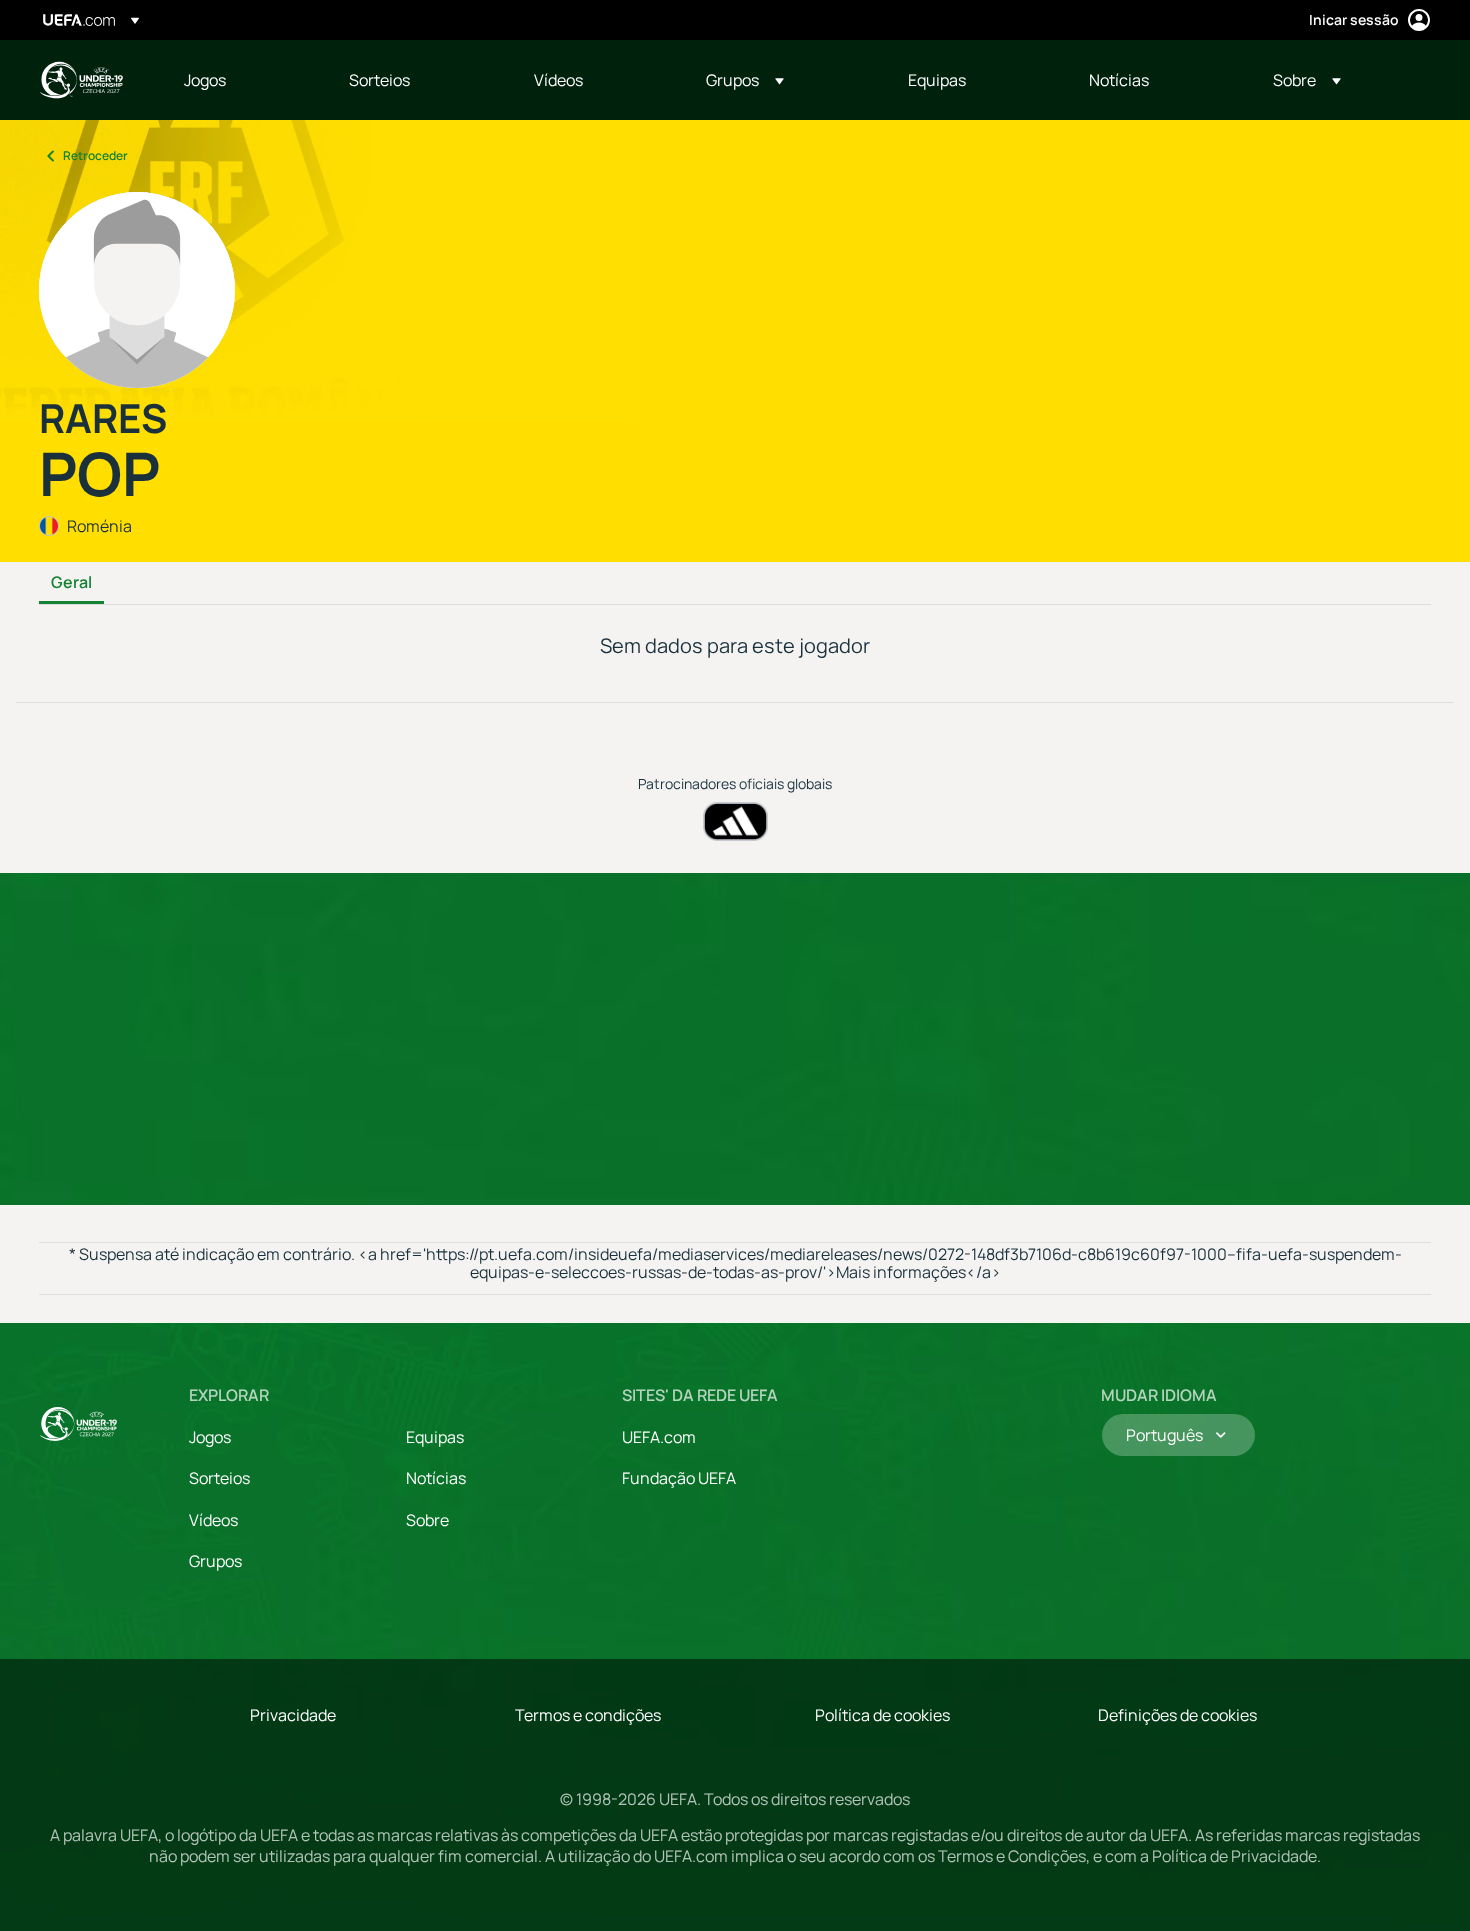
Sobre (427, 1520)
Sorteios (219, 1478)
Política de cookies (882, 1715)
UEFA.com (659, 1437)
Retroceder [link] (95, 155)
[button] (745, 80)
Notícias (436, 1478)
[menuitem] (241, 80)
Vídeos (213, 1520)
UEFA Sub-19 (81, 80)
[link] (205, 80)
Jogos (210, 1437)
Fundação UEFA (679, 1478)
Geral (71, 583)
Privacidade (293, 1715)
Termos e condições (588, 1715)
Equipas (435, 1437)
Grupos (215, 1561)
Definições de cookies (1177, 1715)
